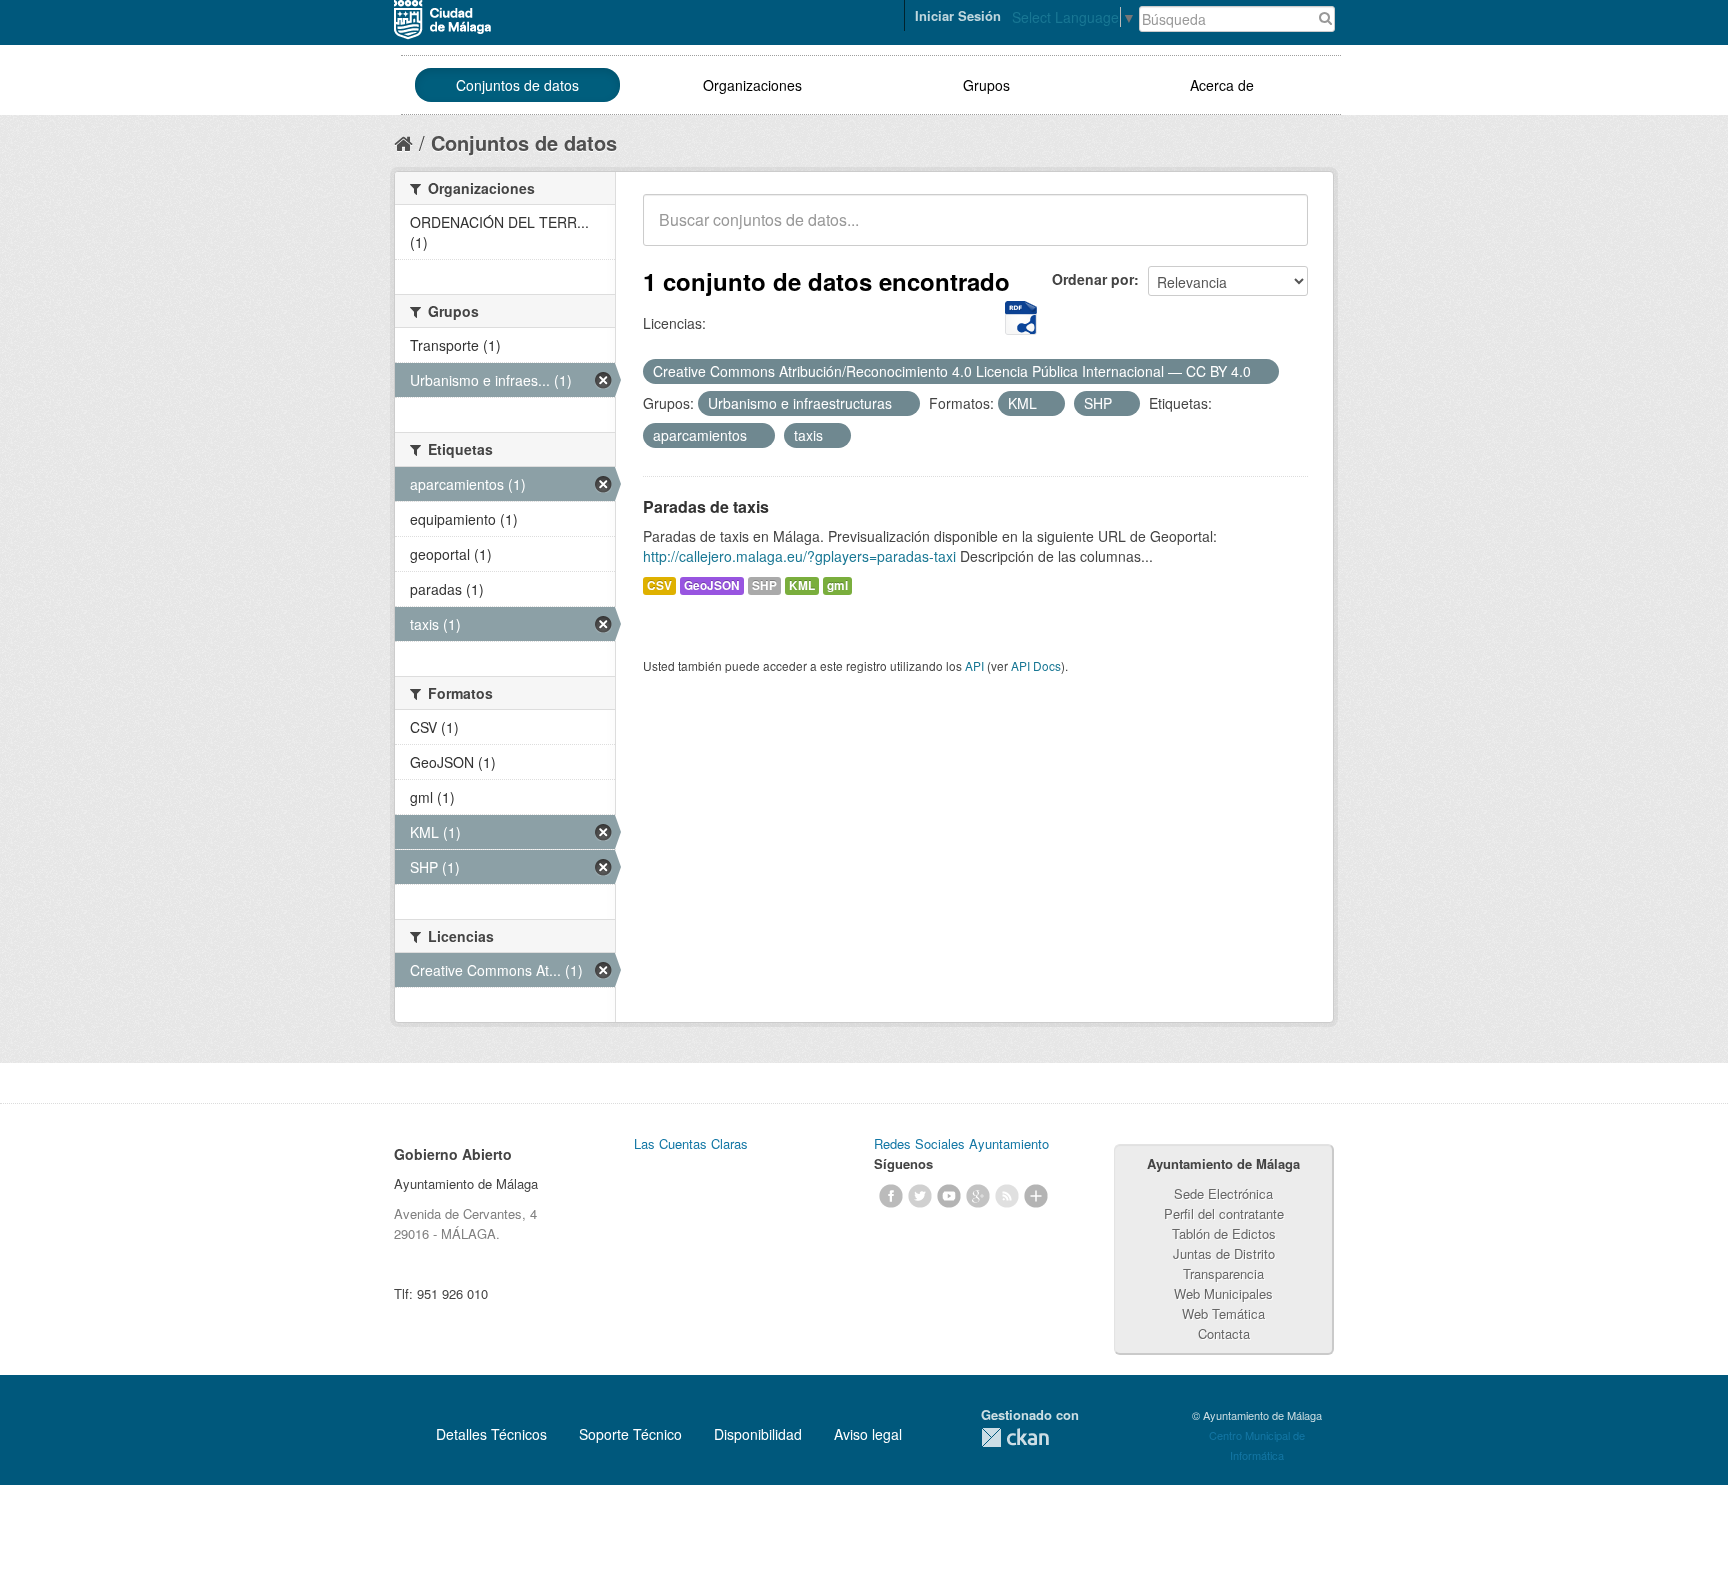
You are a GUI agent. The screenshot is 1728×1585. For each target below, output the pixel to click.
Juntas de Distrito (1224, 1253)
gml (837, 585)
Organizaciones (752, 85)
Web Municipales (1223, 1293)
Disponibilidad (758, 1434)
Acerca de (1222, 85)
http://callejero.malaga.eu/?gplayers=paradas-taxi (799, 556)
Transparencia (1223, 1273)
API (974, 665)
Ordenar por (1093, 279)
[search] (1279, 231)
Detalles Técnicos (491, 1434)
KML (802, 585)
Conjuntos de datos (517, 85)
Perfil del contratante (1224, 1213)
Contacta (1224, 1333)
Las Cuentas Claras (691, 1143)
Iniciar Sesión (958, 15)
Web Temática (1223, 1313)
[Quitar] (1262, 372)
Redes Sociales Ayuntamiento (961, 1143)
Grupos (986, 85)
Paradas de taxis (706, 506)
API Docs (1036, 665)
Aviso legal (868, 1434)
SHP (764, 585)
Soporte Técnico (630, 1434)
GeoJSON (712, 585)
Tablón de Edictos (1224, 1233)
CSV (659, 585)
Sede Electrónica (1223, 1193)
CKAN (1015, 1437)
